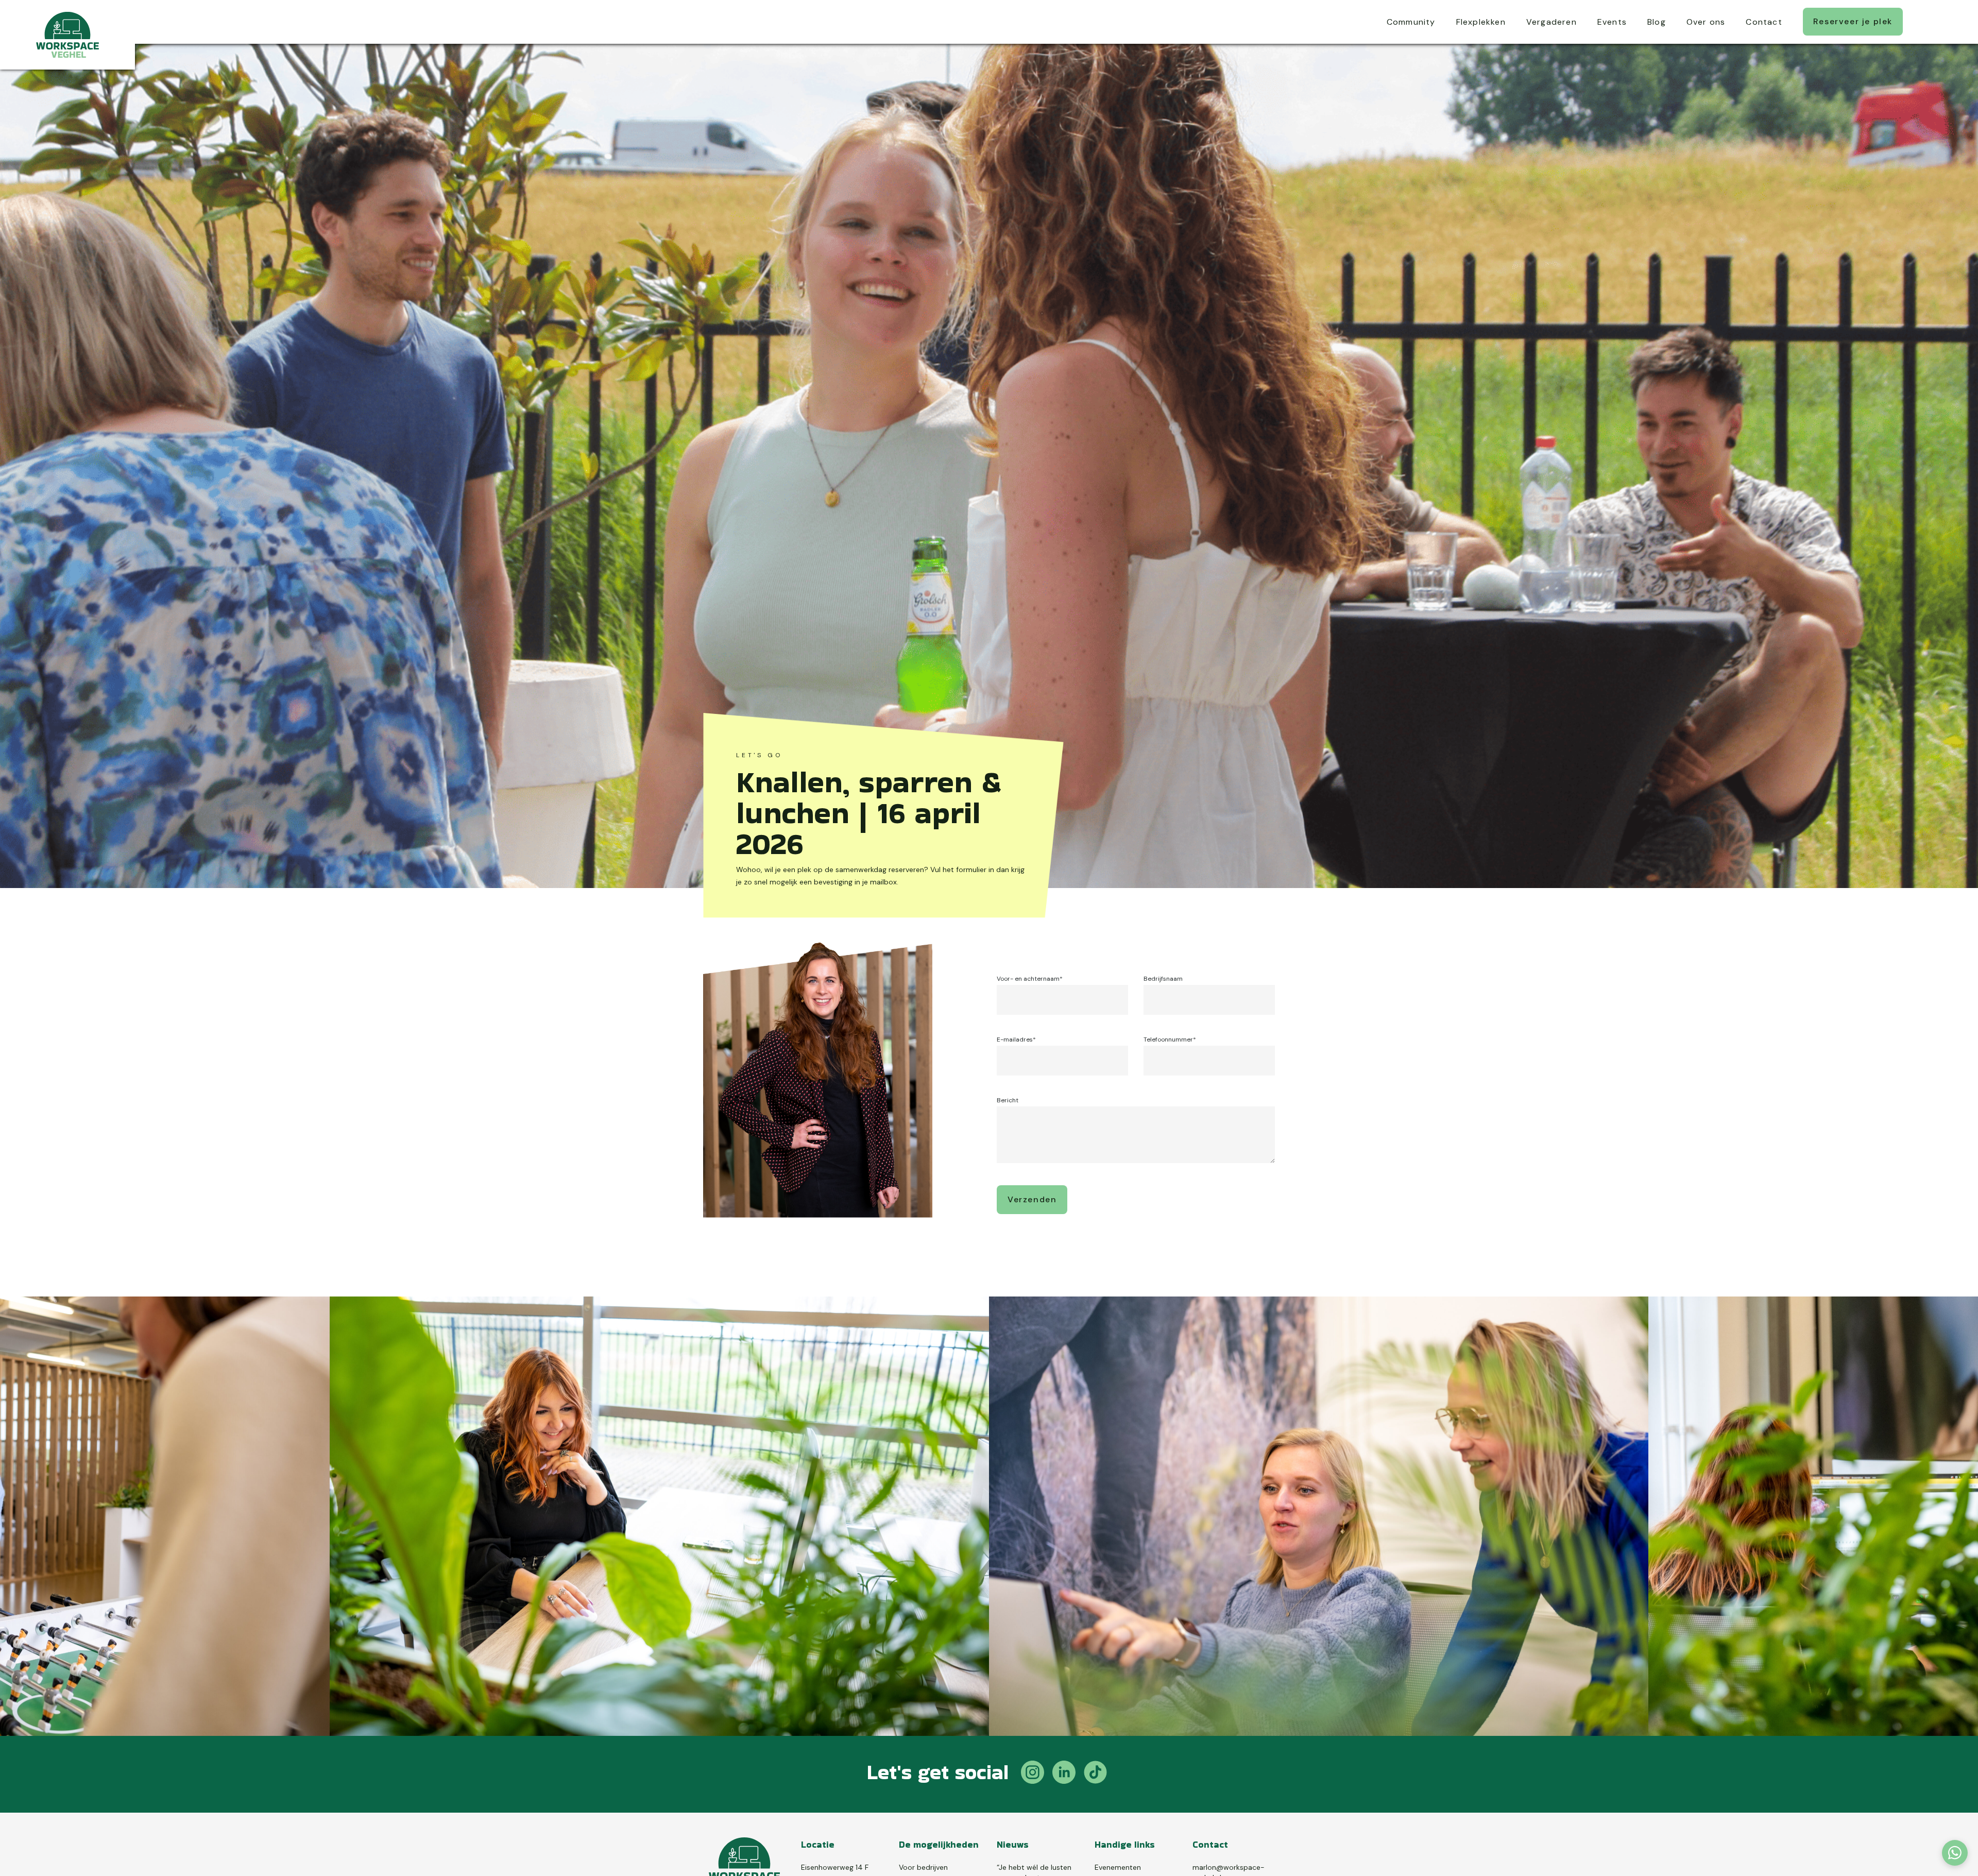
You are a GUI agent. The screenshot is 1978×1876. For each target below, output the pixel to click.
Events (1612, 22)
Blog (1657, 22)
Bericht (1008, 1100)
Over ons (1706, 22)
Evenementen (1118, 1867)
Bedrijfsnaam (1163, 979)
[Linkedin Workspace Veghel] (1064, 1774)
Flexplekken (1481, 22)
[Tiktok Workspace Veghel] (1095, 1774)
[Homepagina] (67, 35)
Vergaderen (1551, 22)
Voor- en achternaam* (1030, 979)
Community (1411, 22)
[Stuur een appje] (1955, 1853)
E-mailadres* (1016, 1039)
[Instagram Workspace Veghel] (1033, 1774)
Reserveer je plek (1853, 21)
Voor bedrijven (923, 1867)
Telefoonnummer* (1170, 1039)
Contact (1764, 22)
